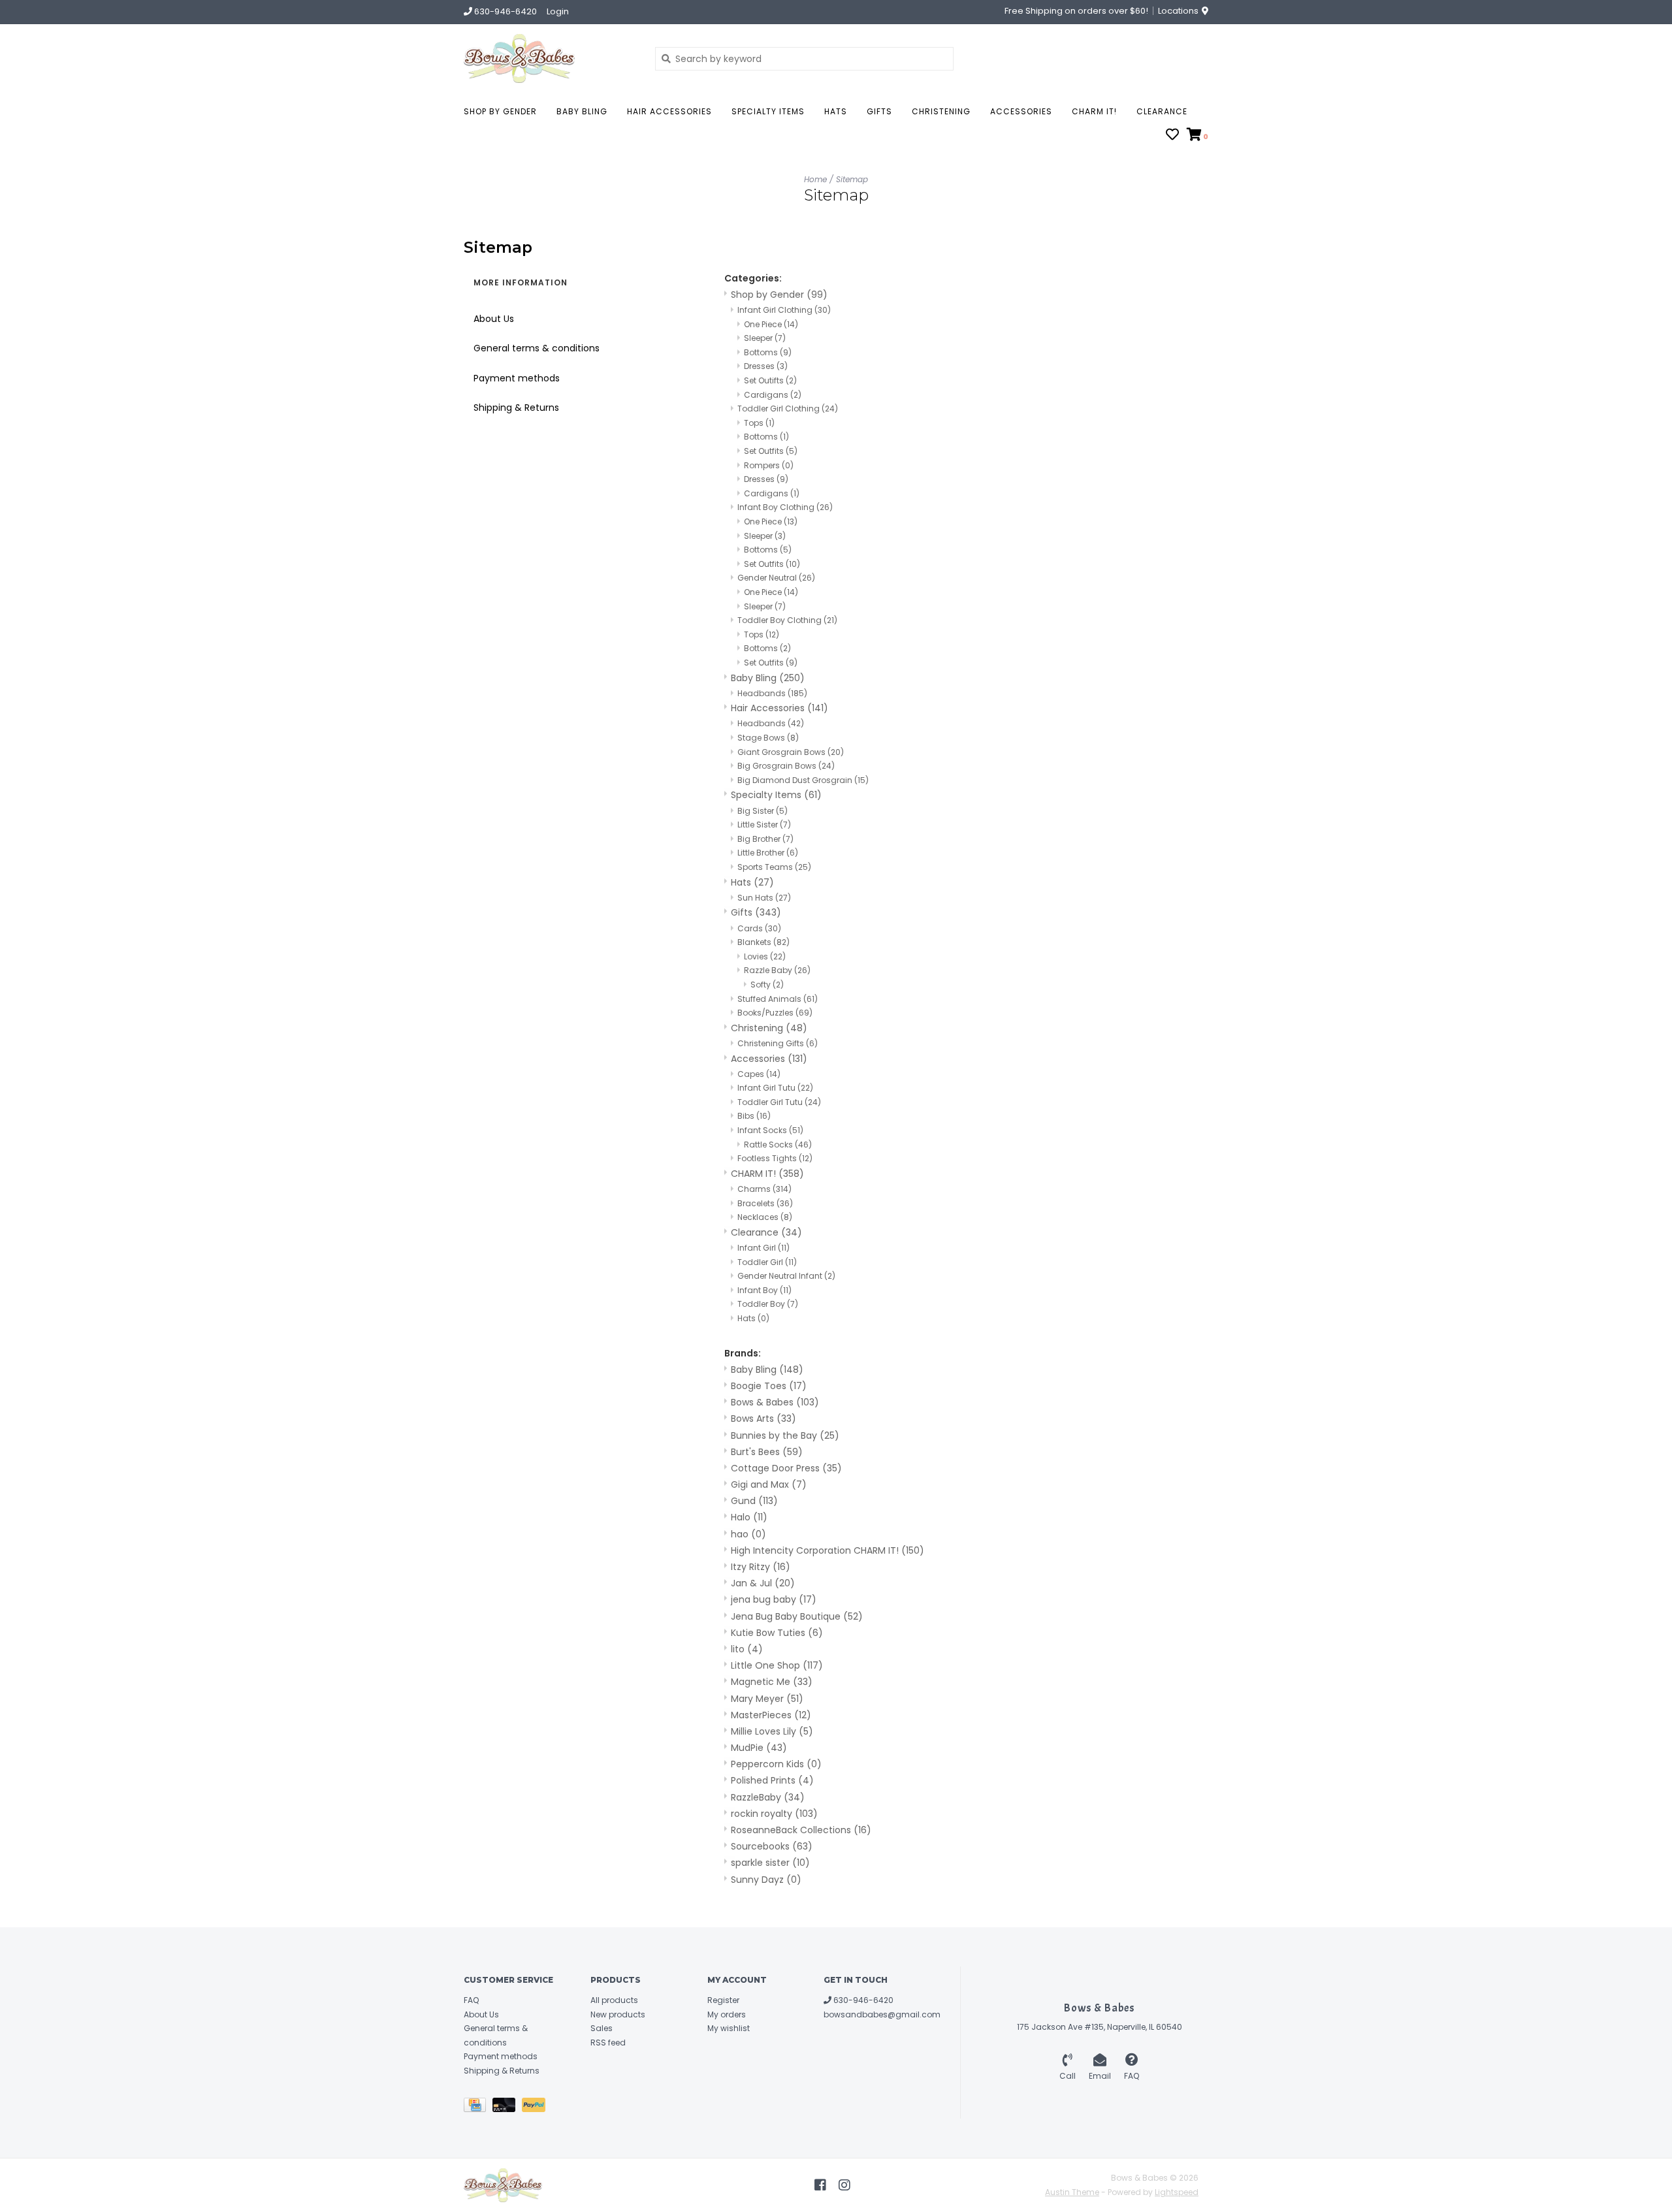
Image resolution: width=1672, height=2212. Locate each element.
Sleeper (765, 338)
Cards (759, 928)
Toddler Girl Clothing (788, 409)
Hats (836, 111)
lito (747, 1649)
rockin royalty (774, 1814)
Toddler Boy (768, 1304)
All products (614, 2000)
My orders (727, 2014)
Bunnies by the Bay (785, 1435)
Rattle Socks (778, 1145)
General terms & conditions (537, 348)
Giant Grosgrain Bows (791, 752)
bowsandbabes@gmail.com (882, 2014)
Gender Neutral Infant (786, 1276)
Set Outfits (771, 451)
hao (748, 1534)
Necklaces (765, 1217)
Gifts (879, 111)
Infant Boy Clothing (785, 507)
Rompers (769, 465)
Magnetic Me (772, 1682)
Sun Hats (764, 898)
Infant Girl (764, 1248)
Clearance (1162, 111)
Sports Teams (774, 867)
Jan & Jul (763, 1583)
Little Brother (768, 853)
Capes (759, 1074)
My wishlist (729, 2028)
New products (618, 2014)
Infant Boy (764, 1290)
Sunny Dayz (766, 1880)
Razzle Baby (777, 970)
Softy (767, 985)
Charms (764, 1189)
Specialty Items (768, 111)
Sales (602, 2028)
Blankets (764, 942)
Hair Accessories (669, 111)
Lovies (765, 956)
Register (723, 2000)
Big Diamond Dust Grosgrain (803, 780)
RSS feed (608, 2043)
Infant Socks (770, 1130)
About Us (494, 319)
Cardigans (773, 395)
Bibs (754, 1116)
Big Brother (765, 839)
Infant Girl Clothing (784, 310)
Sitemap (852, 179)
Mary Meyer (767, 1699)
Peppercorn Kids (776, 1764)
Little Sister (764, 825)
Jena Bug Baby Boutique (797, 1616)
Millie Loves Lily (772, 1731)
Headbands (772, 693)
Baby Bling (582, 111)
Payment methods (517, 378)
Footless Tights (775, 1158)
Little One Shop (777, 1665)
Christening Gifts (778, 1043)
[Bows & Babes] (550, 58)
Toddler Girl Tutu (779, 1102)
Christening (941, 111)
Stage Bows (768, 738)
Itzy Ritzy (761, 1567)
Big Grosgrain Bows (786, 766)
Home (815, 179)
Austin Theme (1072, 2192)
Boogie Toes (769, 1386)
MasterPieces (771, 1715)
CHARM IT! (1094, 111)
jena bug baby (774, 1599)
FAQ (471, 2000)
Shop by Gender (500, 111)
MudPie (759, 1748)
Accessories (1021, 111)
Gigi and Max (769, 1484)
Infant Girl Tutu (775, 1088)
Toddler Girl (767, 1262)
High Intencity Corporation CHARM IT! (828, 1550)
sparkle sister (770, 1863)
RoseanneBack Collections (801, 1830)
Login (558, 11)
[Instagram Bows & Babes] (844, 2185)
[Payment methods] (478, 2107)
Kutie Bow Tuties (777, 1633)
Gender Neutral (776, 578)
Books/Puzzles (775, 1013)
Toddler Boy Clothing (787, 620)
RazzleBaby (768, 1797)
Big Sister (763, 811)
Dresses (766, 366)
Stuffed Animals (778, 999)
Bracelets (765, 1203)
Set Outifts (770, 380)
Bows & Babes (775, 1402)
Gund (754, 1501)
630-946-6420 (862, 2000)
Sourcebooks (772, 1846)
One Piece (771, 324)
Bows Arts (764, 1419)
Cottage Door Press (786, 1468)
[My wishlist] (1172, 136)
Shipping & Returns (516, 408)
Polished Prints (772, 1780)
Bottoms (768, 352)
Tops (759, 423)
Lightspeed (1177, 2192)
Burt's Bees (767, 1452)
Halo (749, 1517)
